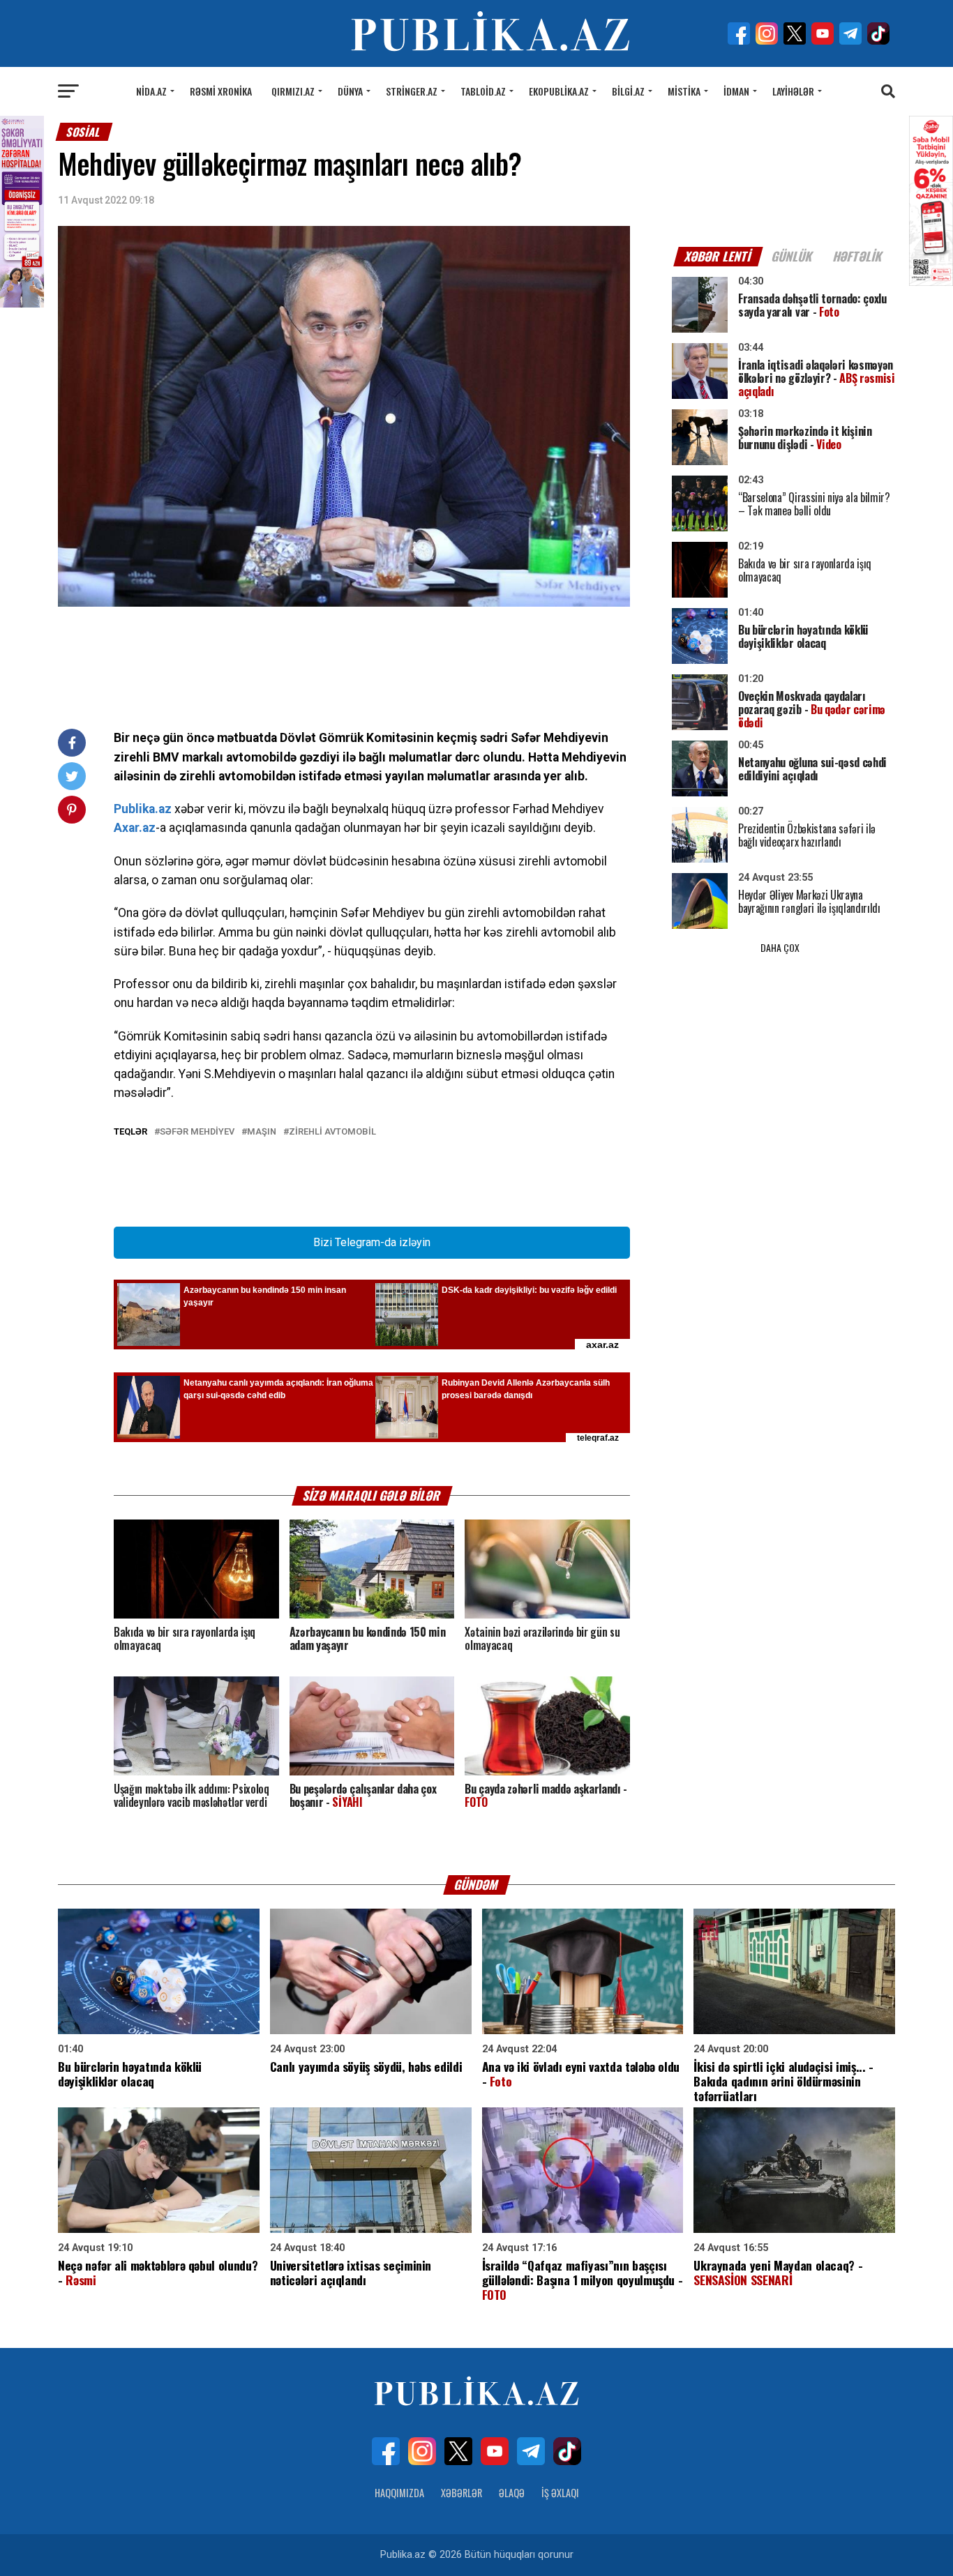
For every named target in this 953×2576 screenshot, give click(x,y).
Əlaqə (512, 2493)
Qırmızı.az (293, 91)
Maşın (262, 1132)
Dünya (350, 91)
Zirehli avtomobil (332, 1132)
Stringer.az (412, 91)
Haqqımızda (399, 2493)
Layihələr (793, 91)
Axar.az (135, 828)
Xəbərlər (462, 2493)
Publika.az (143, 809)
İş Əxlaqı (560, 2493)
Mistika (684, 91)
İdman (736, 91)
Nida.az (151, 91)
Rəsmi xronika (221, 91)
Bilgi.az (628, 91)
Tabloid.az (483, 91)
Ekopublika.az (559, 91)
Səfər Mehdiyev (197, 1132)
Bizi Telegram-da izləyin (372, 1242)
